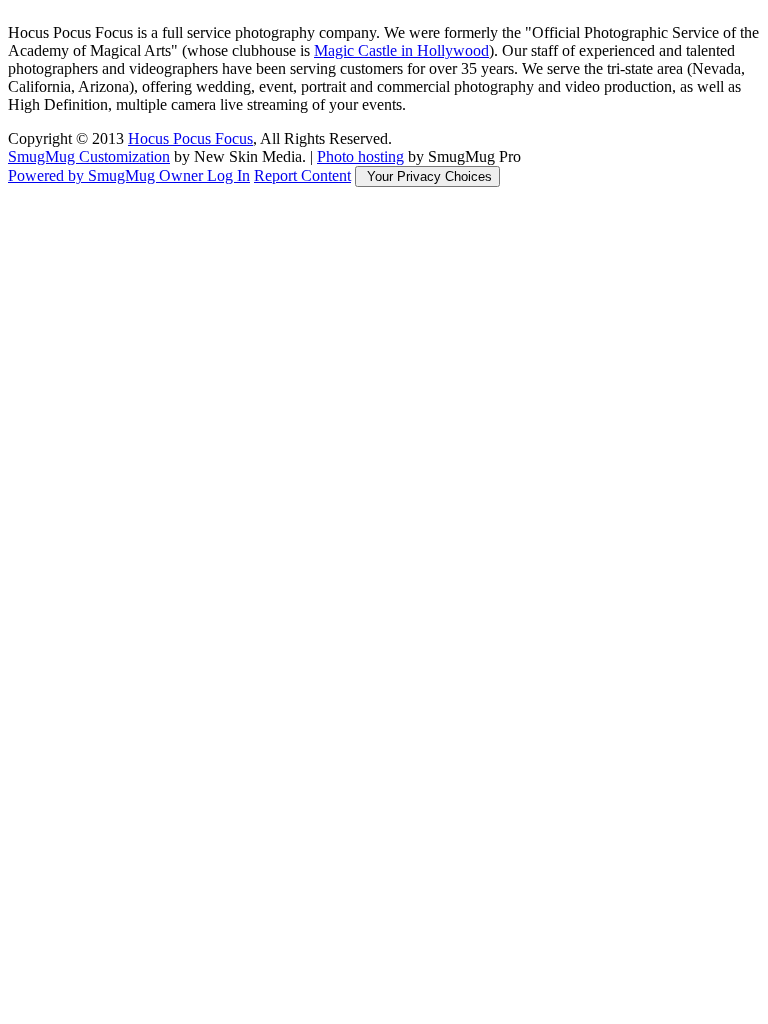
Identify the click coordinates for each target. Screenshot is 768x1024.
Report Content (302, 175)
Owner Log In (204, 175)
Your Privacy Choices (427, 176)
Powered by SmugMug (83, 175)
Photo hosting (360, 156)
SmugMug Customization (89, 156)
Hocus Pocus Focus (190, 138)
